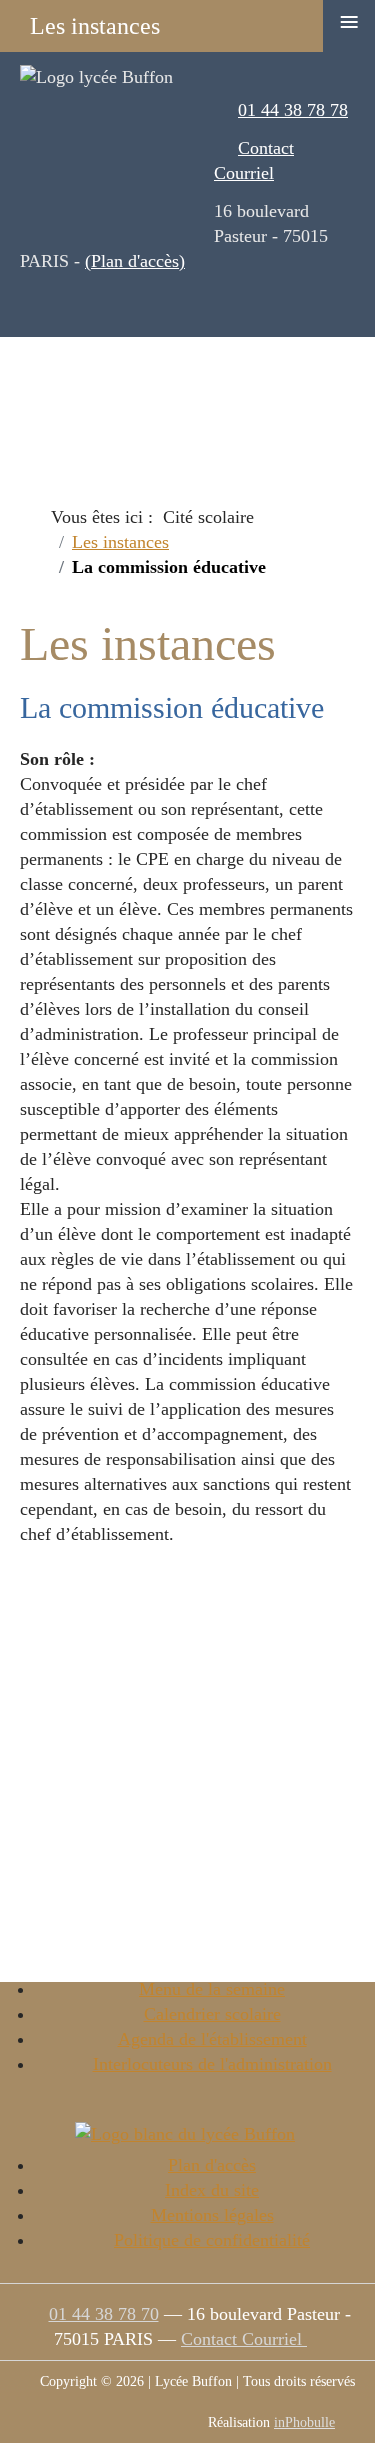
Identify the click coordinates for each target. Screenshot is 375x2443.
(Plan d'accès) (135, 261)
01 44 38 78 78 (293, 110)
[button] (305, 2373)
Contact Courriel (244, 2339)
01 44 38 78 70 (104, 2314)
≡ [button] (349, 22)
